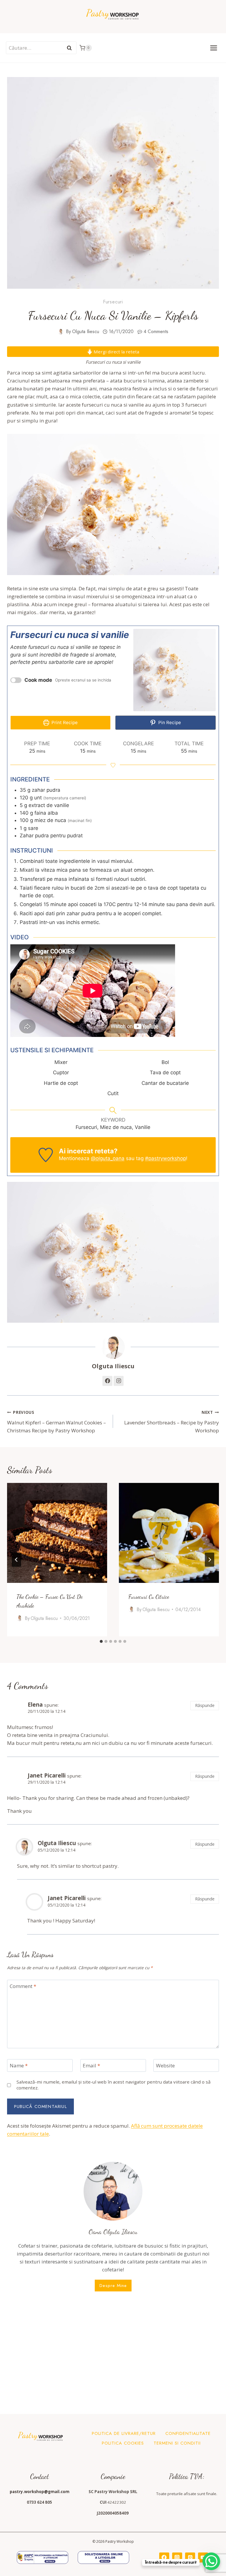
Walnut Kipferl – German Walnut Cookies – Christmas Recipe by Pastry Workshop (56, 1422)
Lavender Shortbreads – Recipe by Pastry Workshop (172, 1422)
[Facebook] (164, 2557)
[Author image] (61, 332)
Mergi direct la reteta (116, 352)
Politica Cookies (123, 2443)
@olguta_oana (108, 1158)
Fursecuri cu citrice (149, 1597)
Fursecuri (113, 302)
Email (91, 2066)
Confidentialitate (188, 2433)
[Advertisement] (113, 2352)
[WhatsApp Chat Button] (211, 2561)
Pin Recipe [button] (169, 722)
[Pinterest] (190, 2557)
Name (19, 2066)
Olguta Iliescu (86, 331)
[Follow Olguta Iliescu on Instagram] (119, 1381)
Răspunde (205, 1705)
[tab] (101, 1641)
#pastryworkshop (166, 1158)
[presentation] (57, 1533)
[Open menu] (213, 48)
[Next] (210, 1560)
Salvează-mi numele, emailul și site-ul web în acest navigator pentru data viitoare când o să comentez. (114, 2085)
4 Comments (156, 331)
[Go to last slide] (16, 1560)
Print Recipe (64, 722)
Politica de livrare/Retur (124, 2433)
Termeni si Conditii (177, 2443)
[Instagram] (177, 2557)
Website (165, 2066)
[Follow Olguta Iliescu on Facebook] (107, 1381)
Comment (23, 1986)
